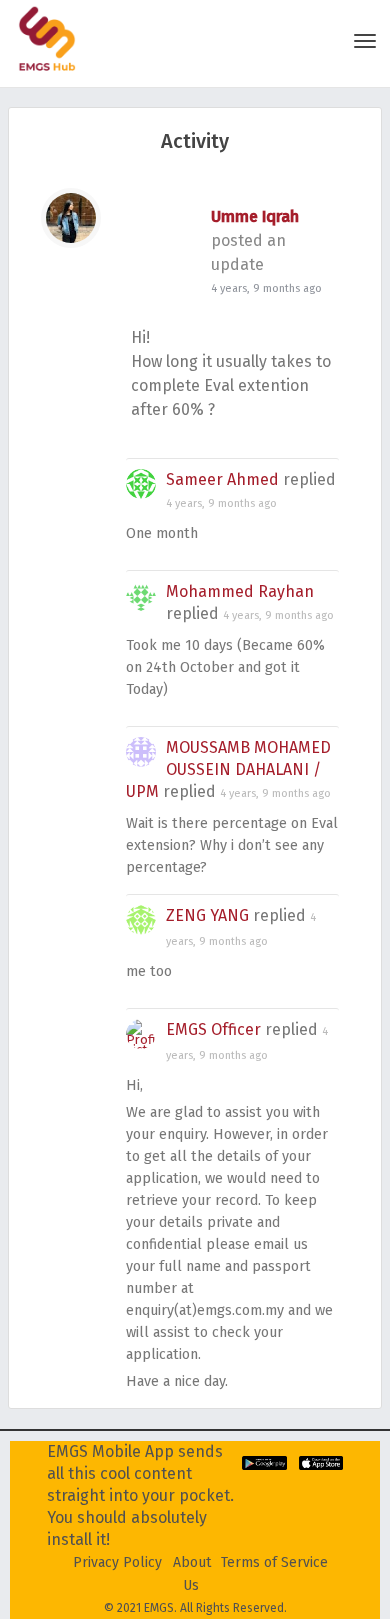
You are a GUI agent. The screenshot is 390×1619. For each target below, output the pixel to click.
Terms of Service (274, 1562)
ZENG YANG (207, 915)
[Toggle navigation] (365, 41)
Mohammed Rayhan (240, 591)
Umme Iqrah (255, 216)
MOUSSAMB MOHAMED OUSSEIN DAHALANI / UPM (228, 769)
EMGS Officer (213, 1029)
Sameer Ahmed (222, 479)
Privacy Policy (117, 1562)
